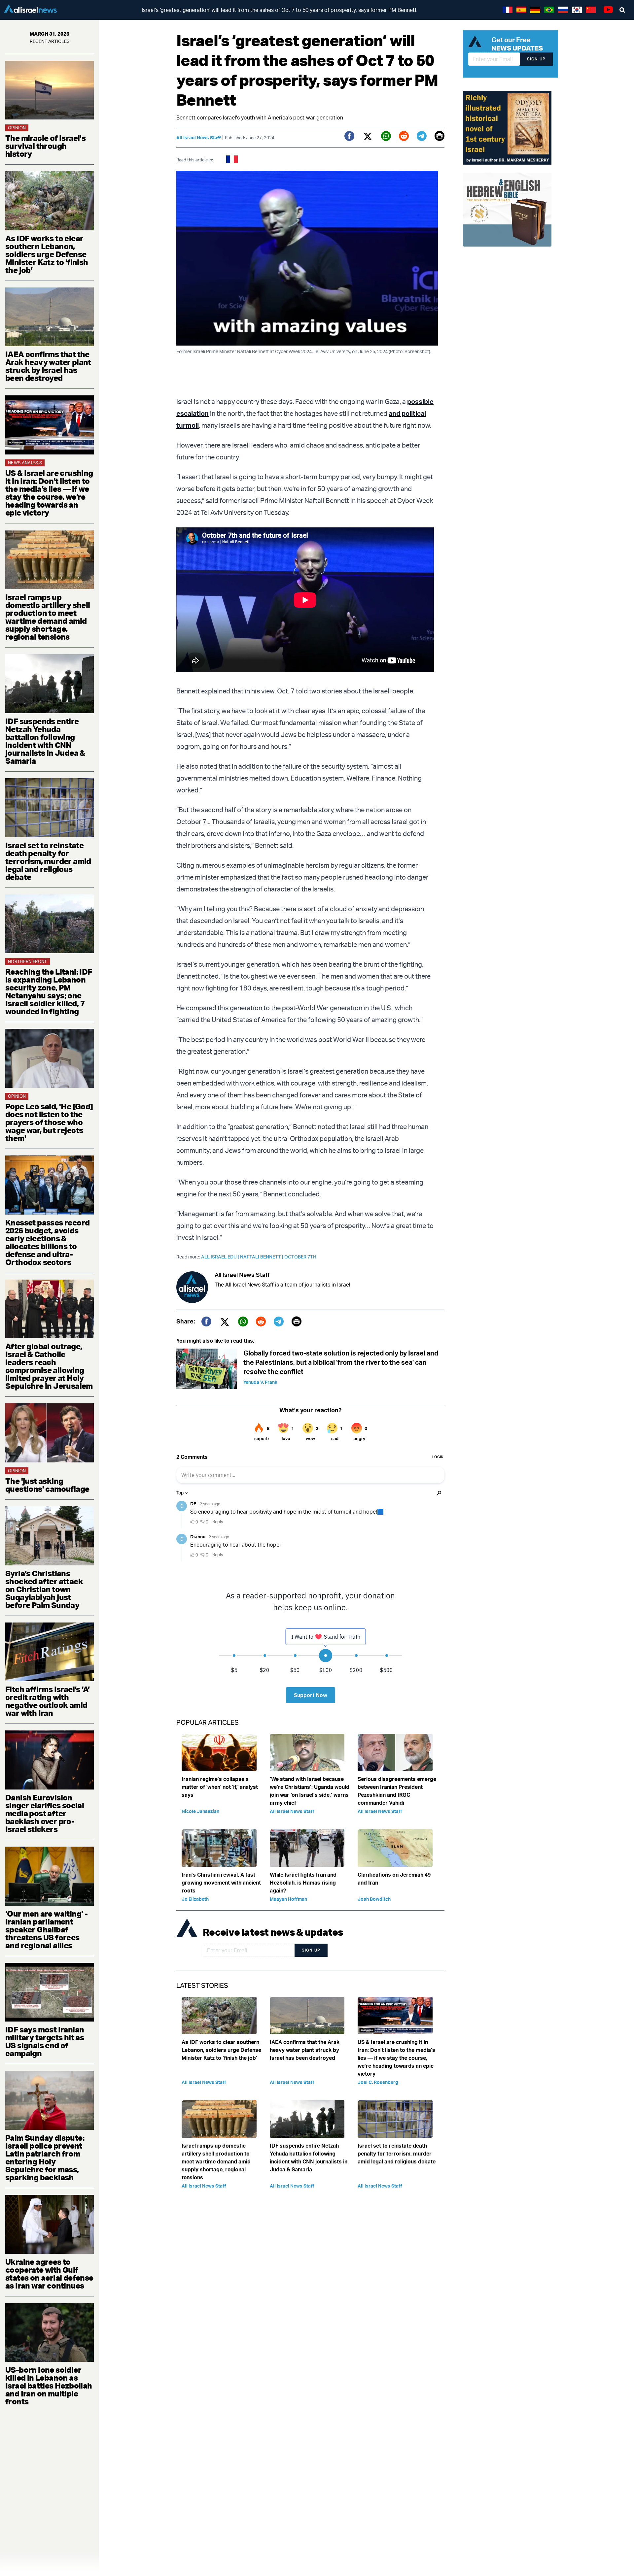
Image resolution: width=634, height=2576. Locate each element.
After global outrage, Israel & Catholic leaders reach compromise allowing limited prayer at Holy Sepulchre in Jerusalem (49, 1366)
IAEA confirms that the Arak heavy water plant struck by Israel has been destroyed (48, 366)
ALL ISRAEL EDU (221, 1257)
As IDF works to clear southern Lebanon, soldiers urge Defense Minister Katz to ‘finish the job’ (47, 254)
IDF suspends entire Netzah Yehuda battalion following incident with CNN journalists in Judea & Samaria (45, 741)
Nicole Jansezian (200, 1811)
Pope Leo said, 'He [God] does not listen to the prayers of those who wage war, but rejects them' (49, 1122)
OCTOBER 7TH (300, 1257)
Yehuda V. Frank (260, 1382)
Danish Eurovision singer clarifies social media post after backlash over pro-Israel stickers (45, 1813)
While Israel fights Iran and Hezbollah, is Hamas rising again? (303, 1883)
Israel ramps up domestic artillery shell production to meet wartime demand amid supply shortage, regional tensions (48, 617)
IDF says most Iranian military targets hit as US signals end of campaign (45, 2041)
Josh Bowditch (374, 1899)
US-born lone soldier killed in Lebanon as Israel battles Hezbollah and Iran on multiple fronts (49, 2386)
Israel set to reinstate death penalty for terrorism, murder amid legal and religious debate (48, 861)
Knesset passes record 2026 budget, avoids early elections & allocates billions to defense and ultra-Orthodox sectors (47, 1242)
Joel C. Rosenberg (378, 2082)
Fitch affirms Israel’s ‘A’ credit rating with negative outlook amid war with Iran (47, 1701)
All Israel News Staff (199, 137)
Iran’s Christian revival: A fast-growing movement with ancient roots (221, 1883)
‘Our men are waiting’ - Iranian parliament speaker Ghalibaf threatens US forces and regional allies (46, 1929)
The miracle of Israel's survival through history (45, 146)
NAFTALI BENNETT (262, 1257)
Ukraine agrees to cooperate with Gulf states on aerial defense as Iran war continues (49, 2274)
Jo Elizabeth (195, 1899)
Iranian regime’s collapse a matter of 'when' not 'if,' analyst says (220, 1787)
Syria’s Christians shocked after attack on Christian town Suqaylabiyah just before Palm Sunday (44, 1589)
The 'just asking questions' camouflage (47, 1485)
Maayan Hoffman (288, 1899)
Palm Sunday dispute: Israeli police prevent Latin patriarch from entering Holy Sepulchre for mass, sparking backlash (45, 2158)
